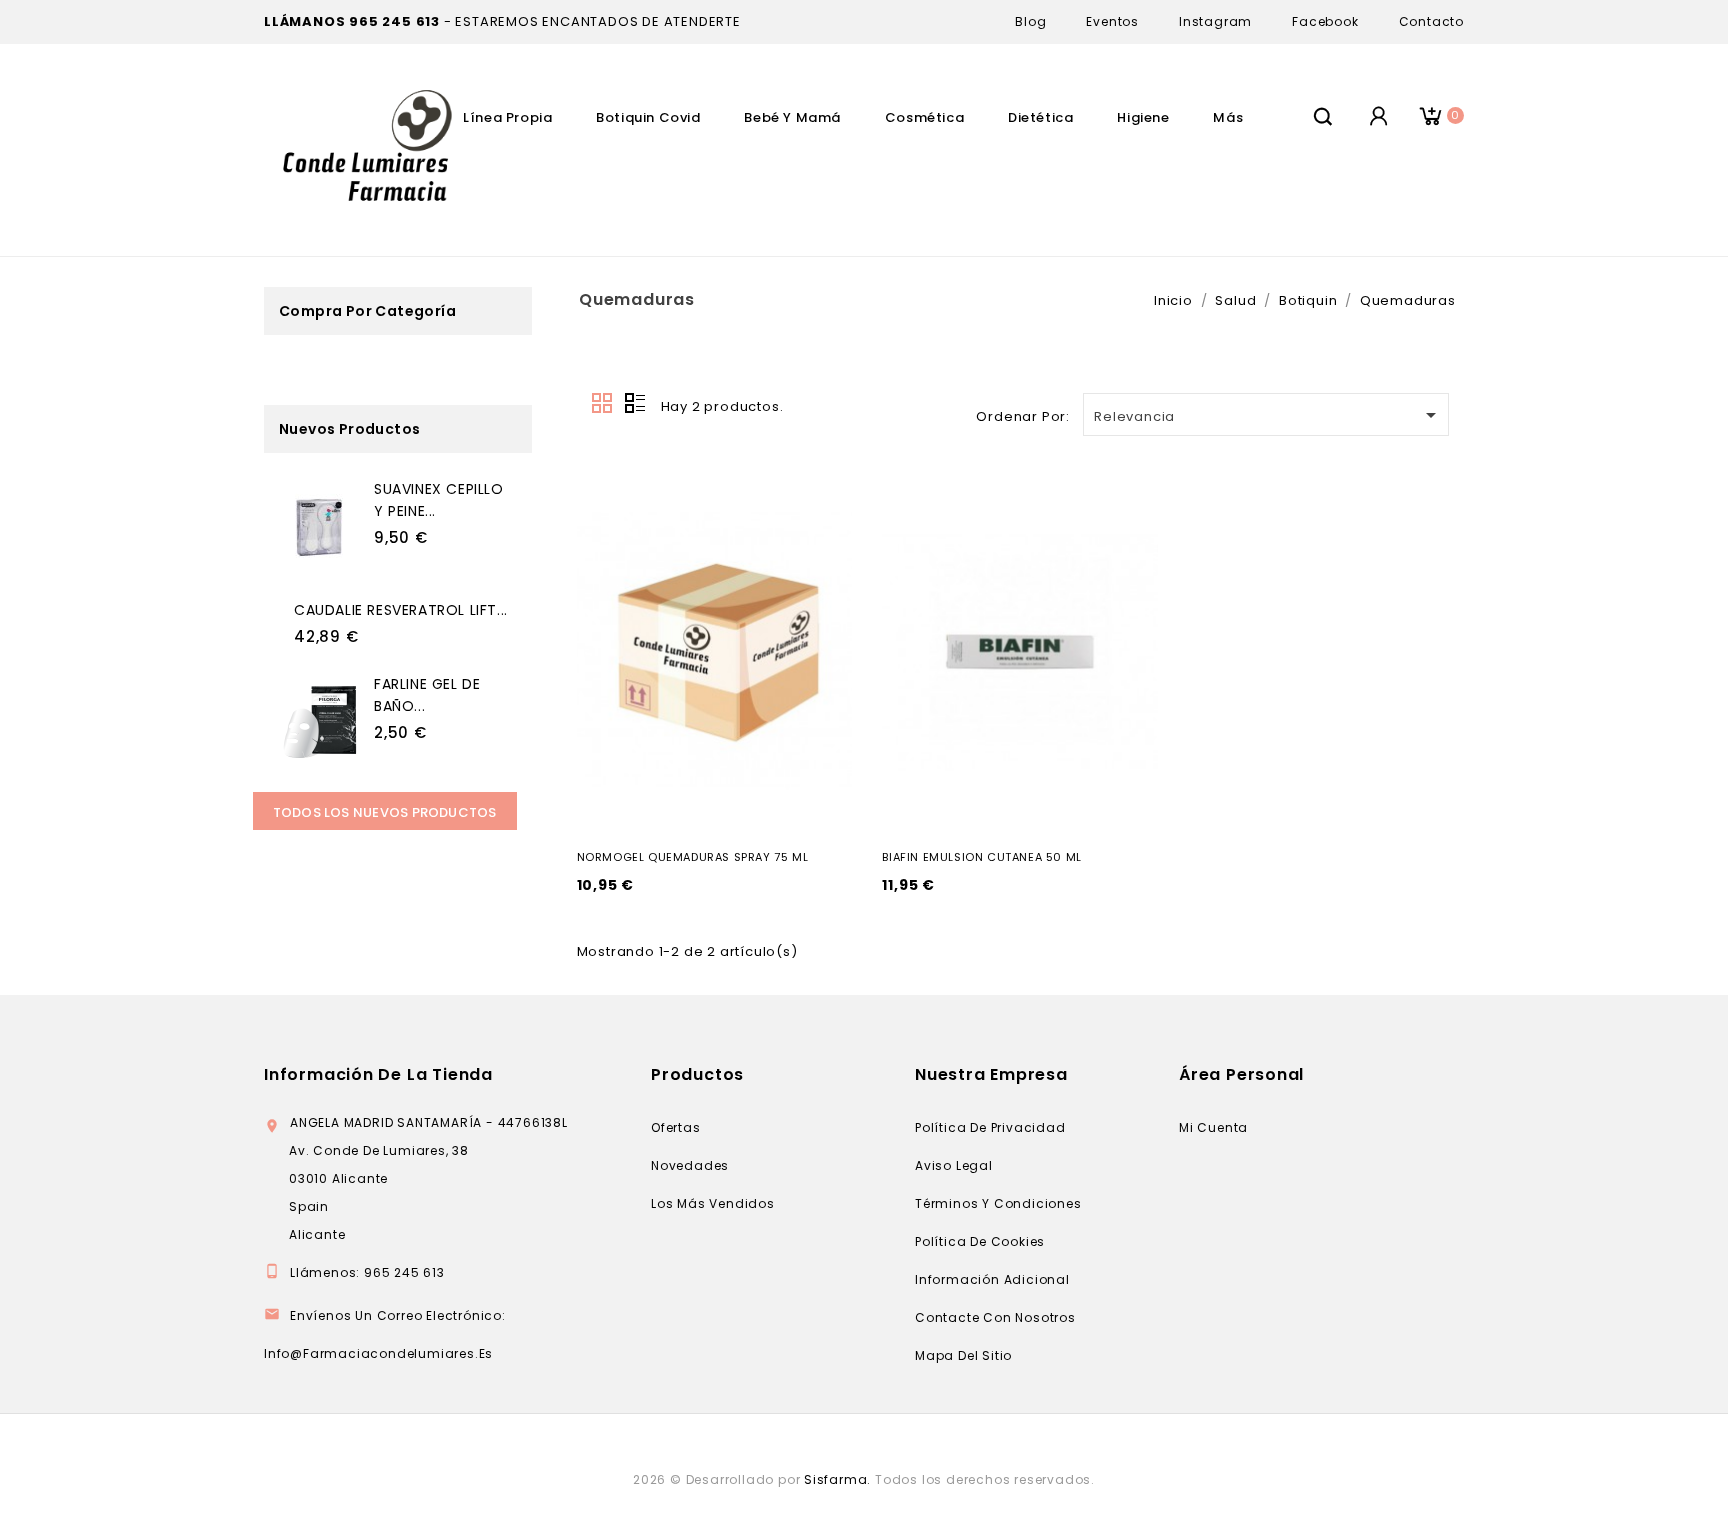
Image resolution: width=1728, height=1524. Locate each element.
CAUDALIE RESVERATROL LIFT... (401, 610)
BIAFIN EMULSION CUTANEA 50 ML (981, 857)
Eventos (1112, 21)
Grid (603, 404)
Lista (635, 404)
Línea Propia (507, 117)
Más (1228, 117)
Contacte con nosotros (995, 1317)
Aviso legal (954, 1165)
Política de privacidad (990, 1127)
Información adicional (992, 1279)
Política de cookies (980, 1241)
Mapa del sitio (963, 1355)
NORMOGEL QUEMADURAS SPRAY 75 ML (693, 857)
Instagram (1215, 21)
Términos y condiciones (998, 1203)
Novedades (690, 1165)
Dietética (1040, 117)
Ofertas (676, 1127)
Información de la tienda (378, 1074)
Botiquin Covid (648, 117)
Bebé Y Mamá (792, 117)
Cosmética (924, 117)
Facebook (1325, 21)
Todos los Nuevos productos (385, 812)
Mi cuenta (1213, 1127)
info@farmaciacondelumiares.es (378, 1353)
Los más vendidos (713, 1203)
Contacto (1431, 21)
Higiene (1143, 117)
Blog (1030, 21)
